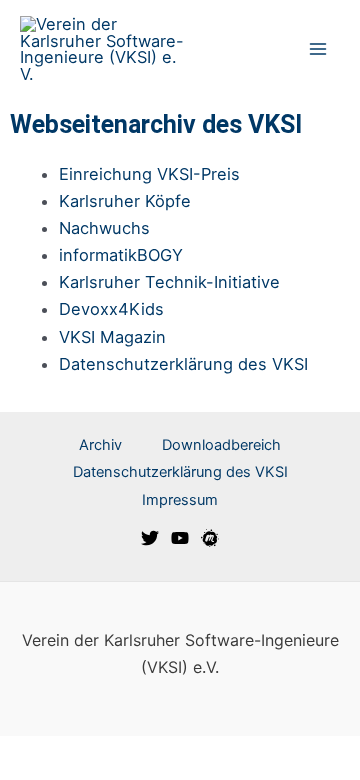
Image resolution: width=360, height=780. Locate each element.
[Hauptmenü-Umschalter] (317, 49)
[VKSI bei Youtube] (180, 538)
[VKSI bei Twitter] (150, 538)
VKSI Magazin (112, 337)
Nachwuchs (104, 228)
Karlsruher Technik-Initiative (169, 282)
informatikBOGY (121, 255)
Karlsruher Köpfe (125, 201)
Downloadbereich (221, 445)
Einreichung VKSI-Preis (149, 174)
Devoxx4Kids (111, 309)
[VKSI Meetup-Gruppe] (210, 538)
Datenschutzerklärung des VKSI (183, 364)
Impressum (180, 500)
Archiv (100, 445)
